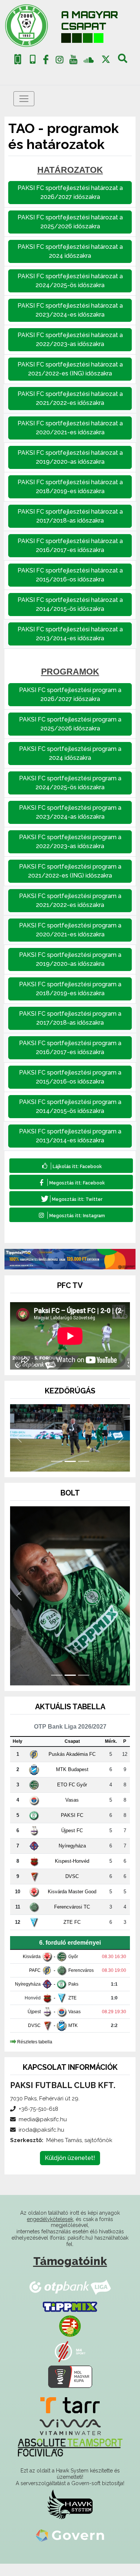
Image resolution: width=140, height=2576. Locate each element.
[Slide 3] (84, 1474)
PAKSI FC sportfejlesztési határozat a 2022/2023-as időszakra (70, 340)
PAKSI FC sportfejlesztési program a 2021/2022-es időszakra (70, 900)
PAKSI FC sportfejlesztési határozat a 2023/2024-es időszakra (70, 310)
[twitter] (106, 59)
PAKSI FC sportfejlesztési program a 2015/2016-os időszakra (70, 1077)
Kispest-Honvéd (72, 1873)
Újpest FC (72, 1843)
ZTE (72, 2010)
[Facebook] (46, 61)
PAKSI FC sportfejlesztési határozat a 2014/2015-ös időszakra (70, 604)
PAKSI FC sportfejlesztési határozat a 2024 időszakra (70, 251)
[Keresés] (123, 61)
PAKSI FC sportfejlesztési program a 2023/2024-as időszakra (70, 812)
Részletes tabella (35, 2054)
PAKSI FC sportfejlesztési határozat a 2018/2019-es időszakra (70, 487)
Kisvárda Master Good (72, 1904)
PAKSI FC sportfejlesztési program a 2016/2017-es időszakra (70, 1048)
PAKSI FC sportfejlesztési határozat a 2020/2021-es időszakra (70, 428)
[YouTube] (73, 61)
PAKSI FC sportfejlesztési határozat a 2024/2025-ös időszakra (70, 281)
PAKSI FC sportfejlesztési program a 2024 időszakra (70, 753)
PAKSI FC (72, 1828)
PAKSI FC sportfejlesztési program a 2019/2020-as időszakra (70, 959)
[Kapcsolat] (33, 59)
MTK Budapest (72, 1782)
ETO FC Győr (72, 1797)
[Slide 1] (57, 1474)
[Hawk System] (70, 2516)
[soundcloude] (89, 59)
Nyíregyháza (72, 1858)
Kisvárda (32, 1969)
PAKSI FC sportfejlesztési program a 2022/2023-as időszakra (70, 842)
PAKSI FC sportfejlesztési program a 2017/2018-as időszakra (70, 1018)
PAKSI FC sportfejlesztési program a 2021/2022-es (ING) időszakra (70, 871)
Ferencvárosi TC (72, 1919)
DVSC (72, 1889)
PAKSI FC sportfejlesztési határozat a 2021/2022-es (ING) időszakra (70, 369)
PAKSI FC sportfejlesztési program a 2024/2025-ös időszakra (70, 783)
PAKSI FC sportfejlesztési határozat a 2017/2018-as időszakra (70, 516)
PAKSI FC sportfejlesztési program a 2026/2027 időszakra (70, 694)
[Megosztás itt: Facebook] (71, 1182)
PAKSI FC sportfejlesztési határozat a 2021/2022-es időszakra (70, 398)
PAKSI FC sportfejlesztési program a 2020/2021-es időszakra (70, 930)
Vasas (72, 1812)
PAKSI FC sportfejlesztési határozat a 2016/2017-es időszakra (70, 545)
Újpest (34, 2024)
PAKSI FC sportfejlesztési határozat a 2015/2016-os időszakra (70, 575)
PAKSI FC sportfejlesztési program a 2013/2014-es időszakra (70, 1136)
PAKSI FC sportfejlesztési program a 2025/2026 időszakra (70, 724)
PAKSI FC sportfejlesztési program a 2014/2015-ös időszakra (70, 1106)
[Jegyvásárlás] (18, 59)
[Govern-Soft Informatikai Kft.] (70, 2548)
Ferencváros (81, 1983)
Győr (73, 1969)
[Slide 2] (70, 1474)
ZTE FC (72, 1934)
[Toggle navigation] (24, 99)
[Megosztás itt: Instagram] (71, 1215)
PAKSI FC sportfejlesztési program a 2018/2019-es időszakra (70, 989)
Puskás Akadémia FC (72, 1766)
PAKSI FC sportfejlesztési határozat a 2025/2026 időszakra (70, 222)
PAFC (35, 1983)
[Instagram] (60, 61)
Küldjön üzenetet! (70, 2170)
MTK (73, 2038)
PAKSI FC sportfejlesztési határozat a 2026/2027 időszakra (70, 192)
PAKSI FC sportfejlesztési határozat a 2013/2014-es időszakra (70, 634)
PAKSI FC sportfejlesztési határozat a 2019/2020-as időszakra (70, 457)
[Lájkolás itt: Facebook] (71, 1166)
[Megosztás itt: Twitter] (71, 1198)
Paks (73, 1996)
